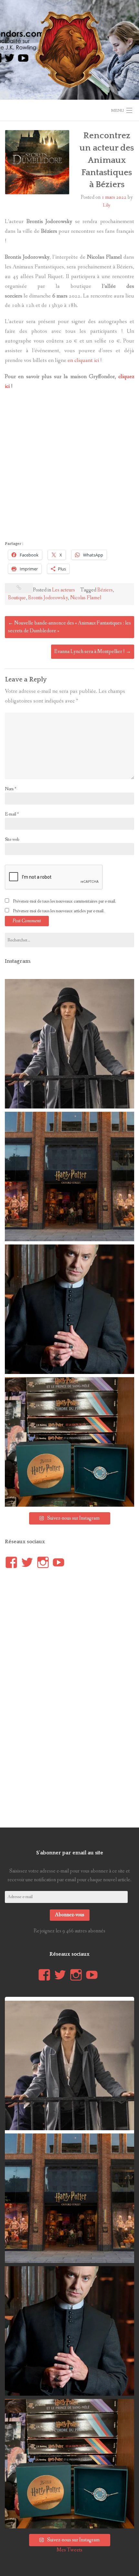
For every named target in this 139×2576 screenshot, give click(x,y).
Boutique (17, 598)
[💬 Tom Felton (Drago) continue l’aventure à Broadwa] (69, 1309)
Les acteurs (64, 590)
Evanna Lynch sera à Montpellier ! (93, 652)
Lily (107, 205)
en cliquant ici (83, 360)
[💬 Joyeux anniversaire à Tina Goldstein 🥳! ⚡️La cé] (69, 1044)
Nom (11, 789)
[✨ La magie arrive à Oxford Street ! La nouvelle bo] (69, 1176)
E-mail (12, 814)
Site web (12, 839)
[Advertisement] (69, 467)
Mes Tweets (69, 2550)
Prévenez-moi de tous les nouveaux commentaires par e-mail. (64, 901)
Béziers (105, 590)
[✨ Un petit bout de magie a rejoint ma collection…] (69, 1442)
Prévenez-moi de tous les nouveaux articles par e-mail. (59, 911)
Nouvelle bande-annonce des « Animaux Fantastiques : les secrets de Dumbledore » (69, 627)
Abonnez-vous (70, 1915)
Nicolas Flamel (86, 598)
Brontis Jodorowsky (48, 598)
